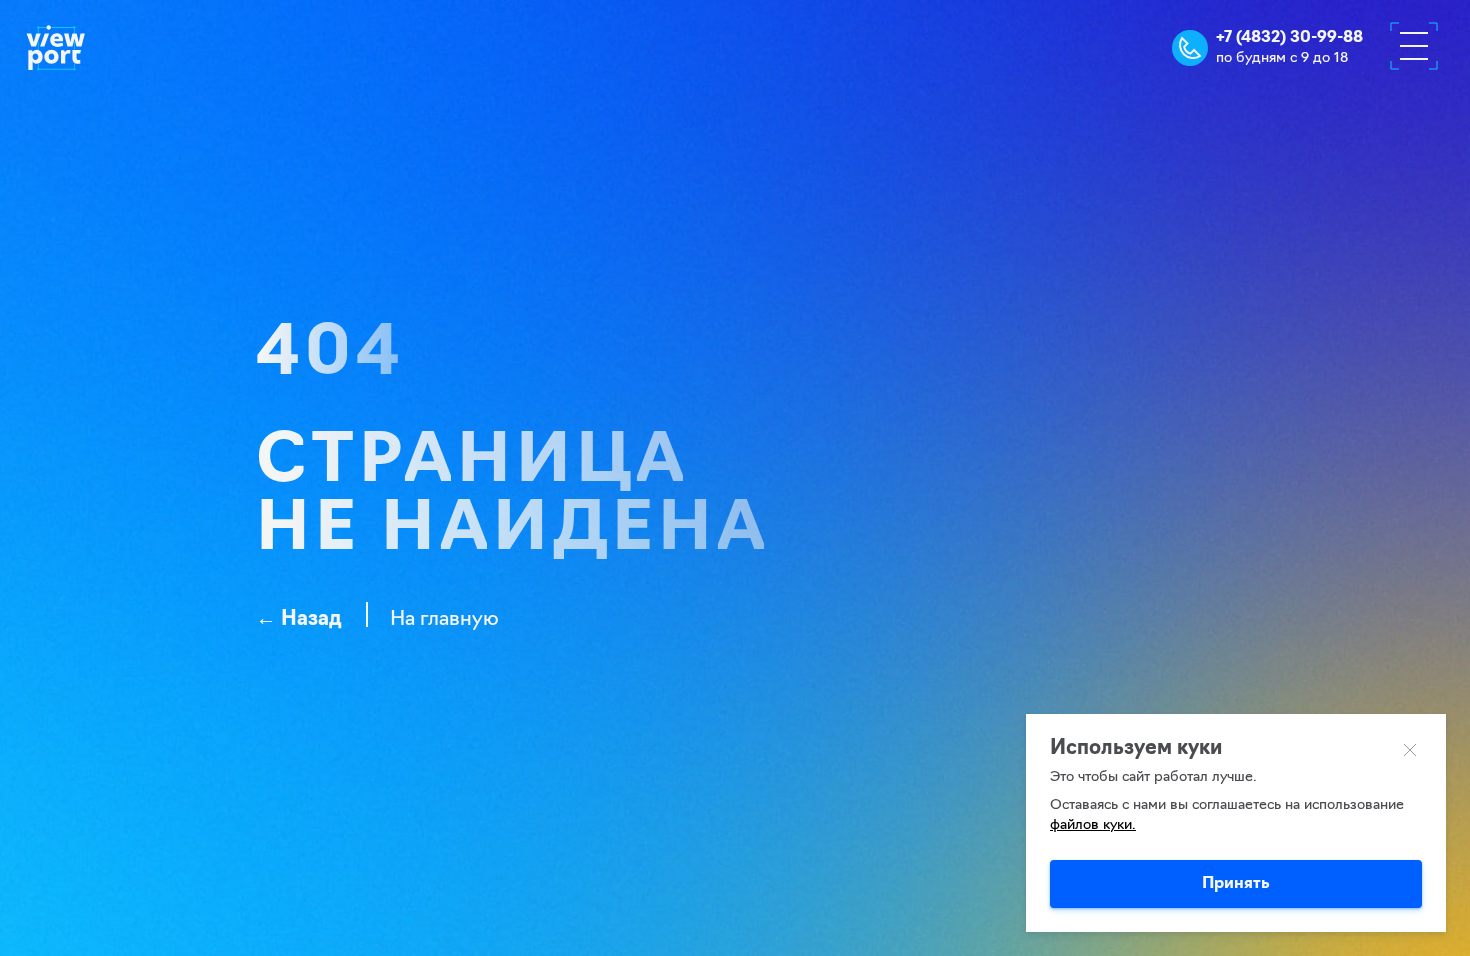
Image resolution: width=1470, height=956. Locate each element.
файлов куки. (1093, 825)
